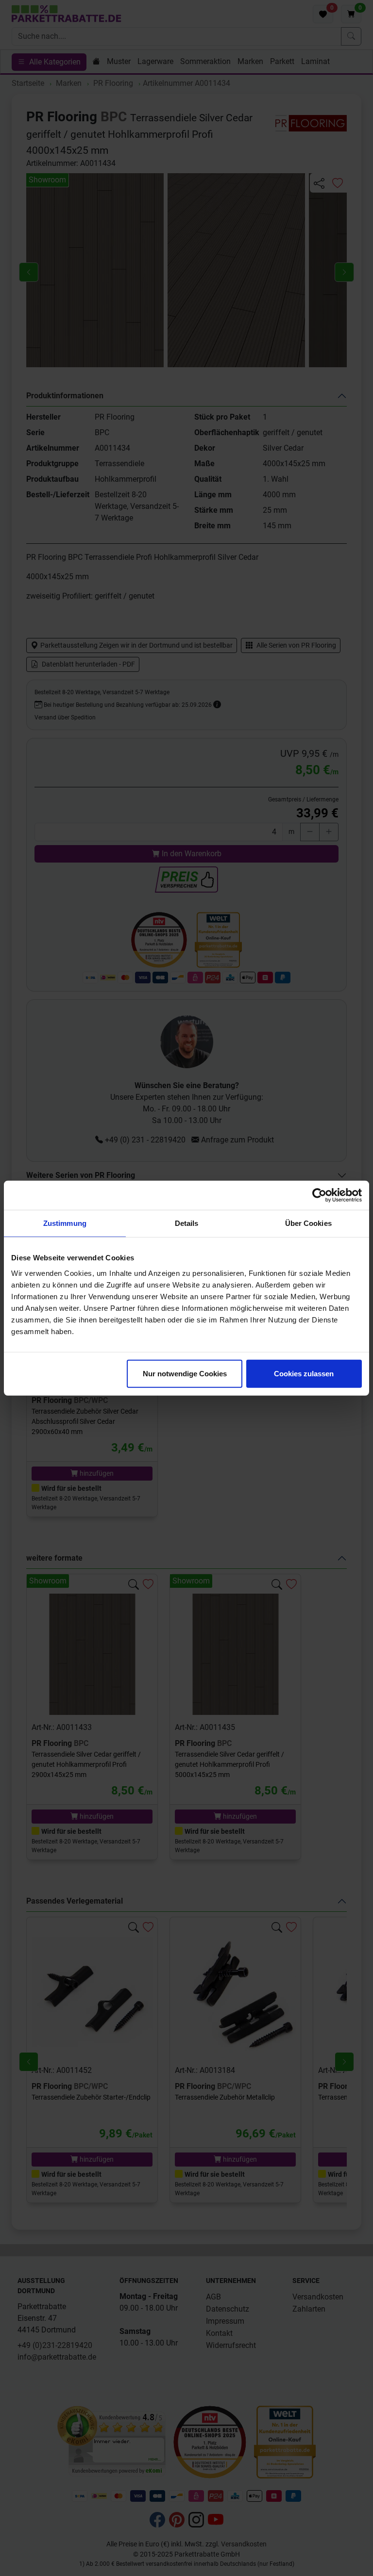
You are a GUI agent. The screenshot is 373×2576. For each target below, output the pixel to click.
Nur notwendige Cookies (185, 1373)
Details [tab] (187, 1223)
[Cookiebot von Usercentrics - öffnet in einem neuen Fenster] (319, 1195)
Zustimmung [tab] (65, 1223)
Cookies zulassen (304, 1373)
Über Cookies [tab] (308, 1223)
